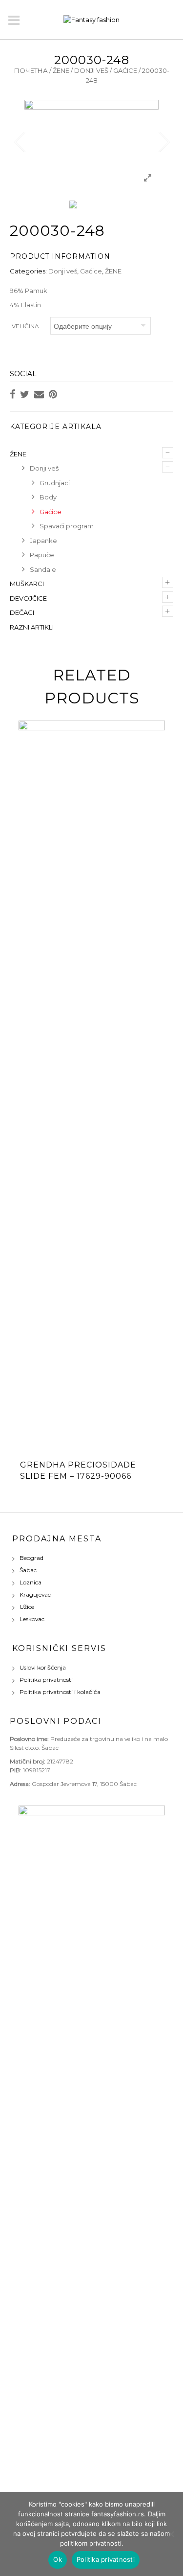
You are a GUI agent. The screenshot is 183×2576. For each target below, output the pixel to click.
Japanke (43, 541)
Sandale (43, 569)
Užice (27, 1607)
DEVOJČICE (28, 598)
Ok (58, 2559)
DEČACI (22, 612)
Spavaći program (67, 526)
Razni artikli (32, 627)
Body (48, 497)
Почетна (31, 70)
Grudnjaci (55, 483)
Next (163, 142)
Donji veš (91, 70)
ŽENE (61, 70)
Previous (20, 142)
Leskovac (32, 1619)
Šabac (28, 1570)
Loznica (30, 1582)
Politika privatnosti (46, 1680)
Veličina (25, 326)
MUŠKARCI (27, 584)
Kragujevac (35, 1594)
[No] (171, 2534)
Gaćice (125, 70)
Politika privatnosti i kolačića (60, 1692)
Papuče (42, 555)
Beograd (31, 1558)
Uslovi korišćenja (43, 1667)
